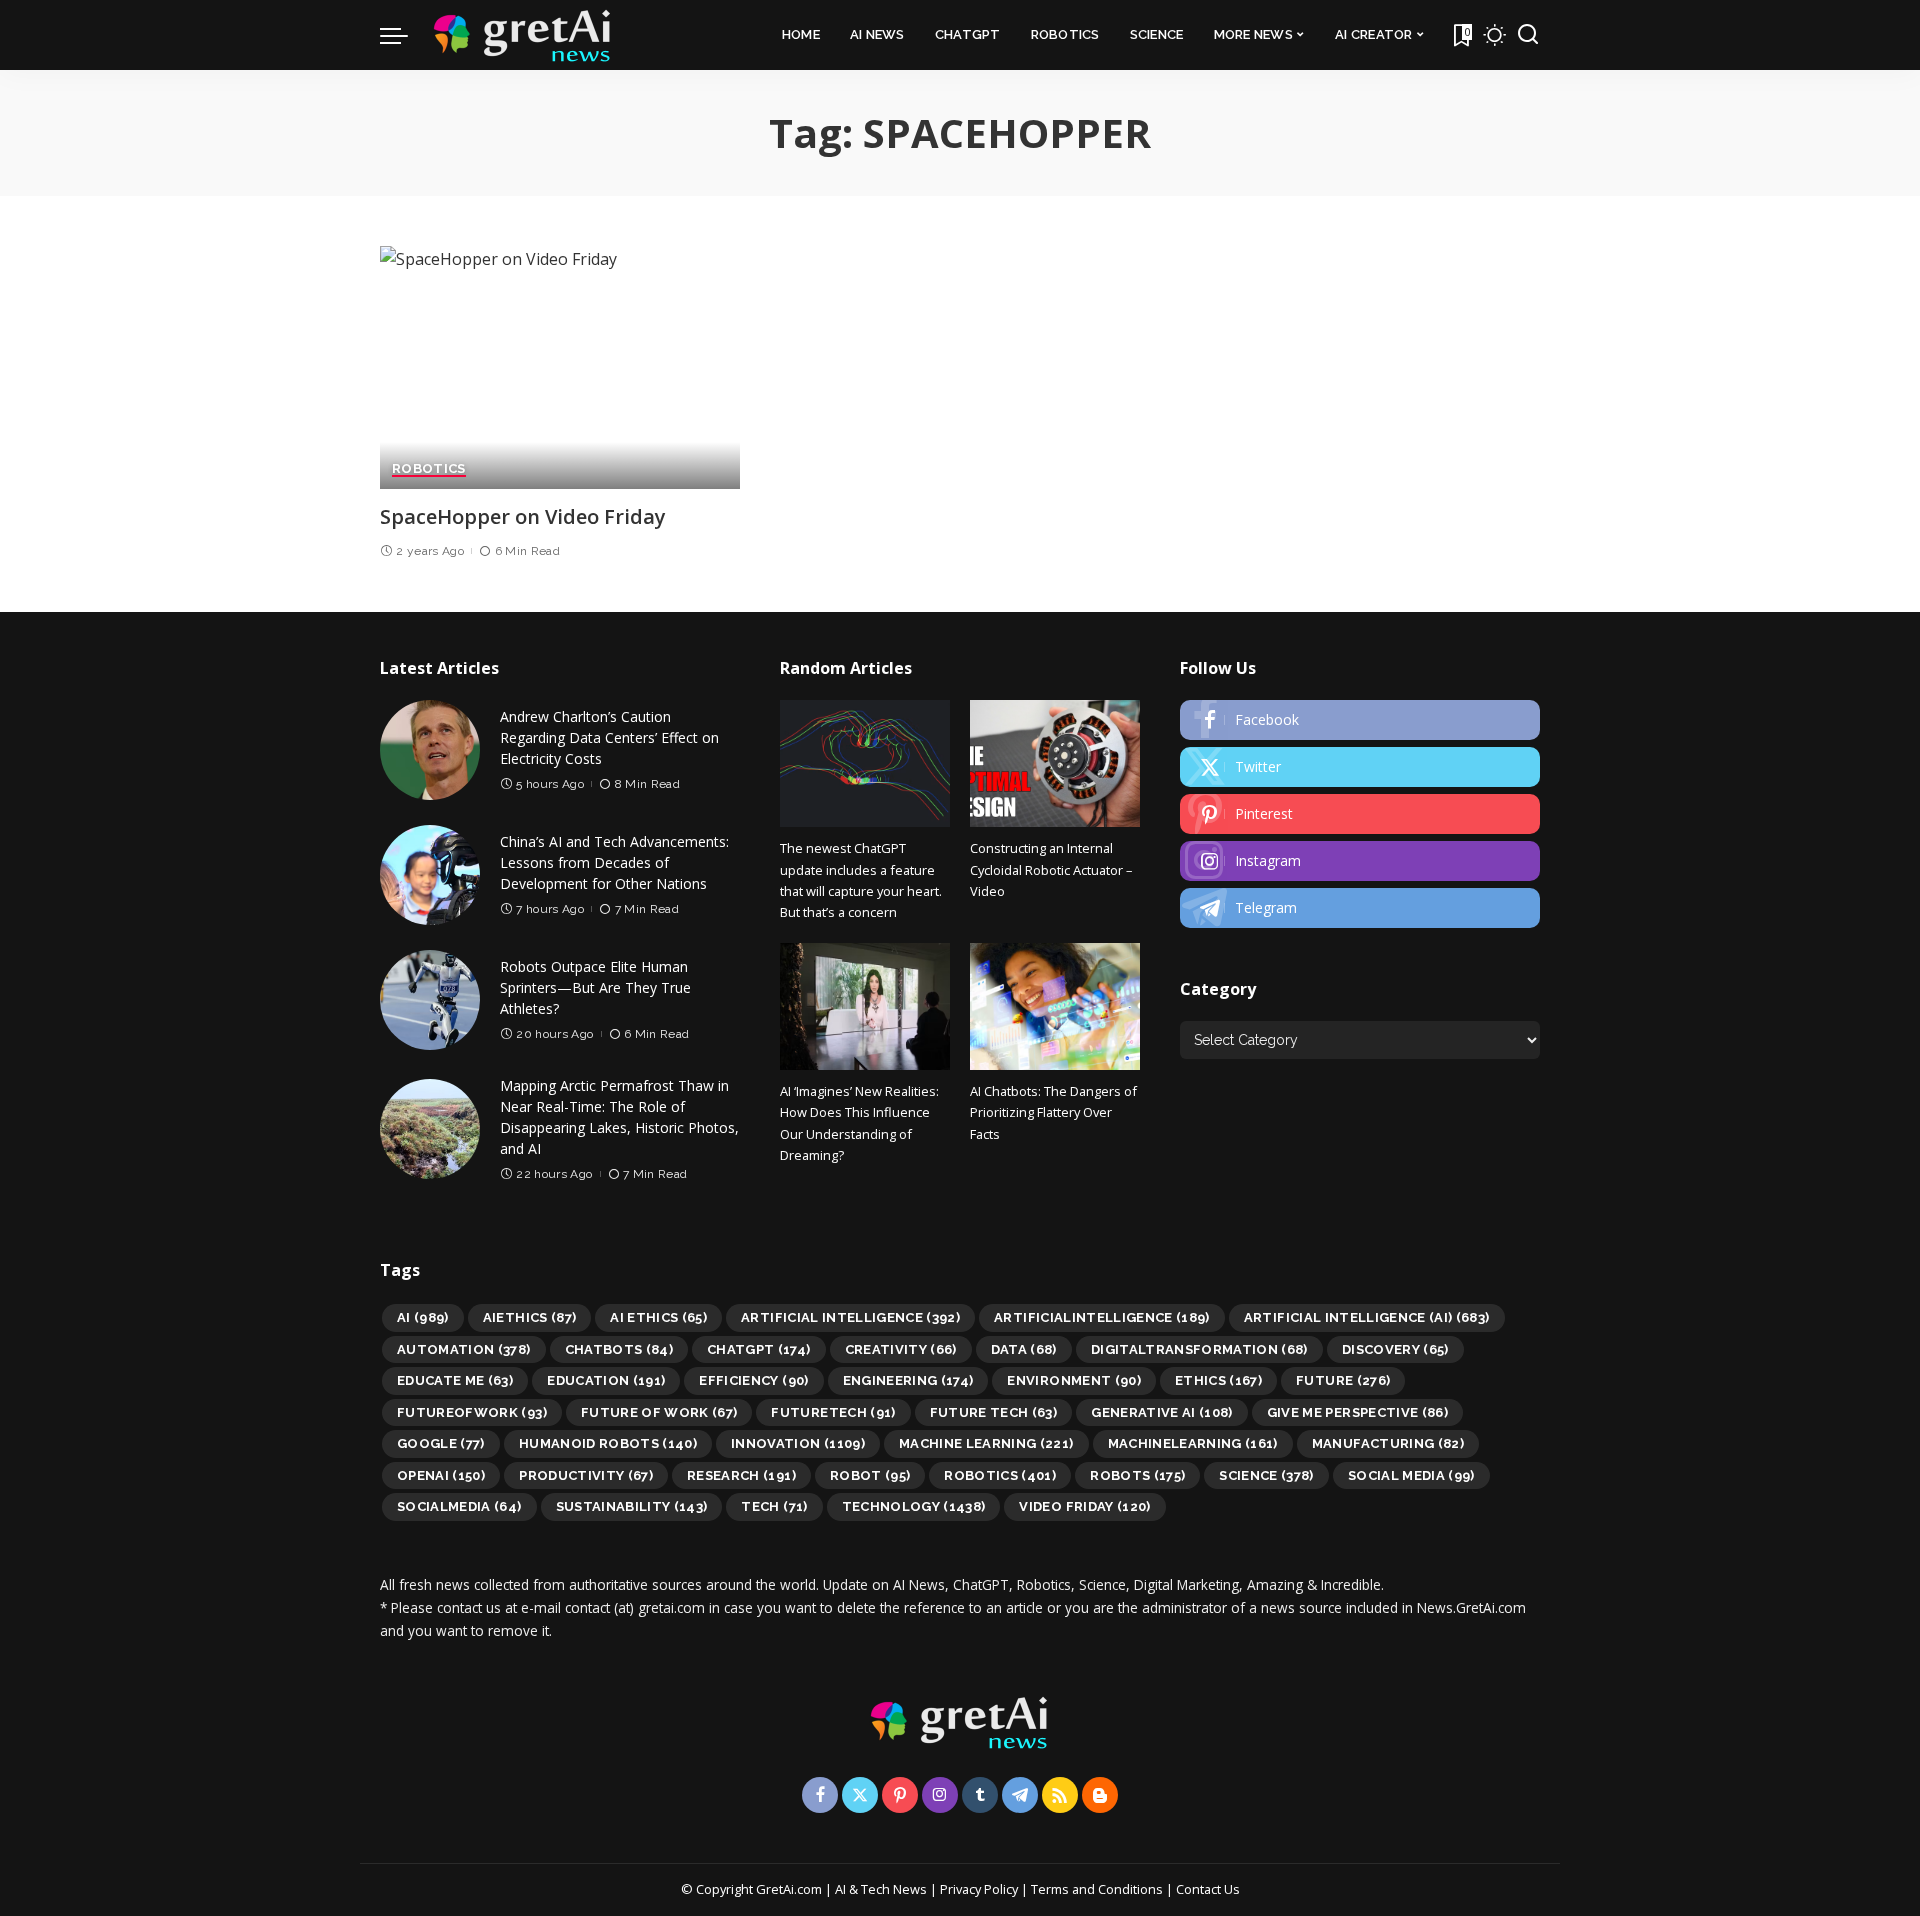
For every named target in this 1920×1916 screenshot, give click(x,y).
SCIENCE (1266, 1475)
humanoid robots (608, 1443)
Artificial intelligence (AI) (1367, 1317)
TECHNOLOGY (914, 1506)
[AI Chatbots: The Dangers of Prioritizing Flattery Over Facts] (1055, 1006)
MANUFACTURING (1388, 1443)
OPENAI (441, 1475)
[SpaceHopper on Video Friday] (560, 367)
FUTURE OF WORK (659, 1412)
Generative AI (1162, 1412)
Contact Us (1208, 1889)
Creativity (901, 1349)
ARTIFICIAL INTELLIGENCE (850, 1317)
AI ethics (658, 1317)
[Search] (1528, 35)
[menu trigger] (404, 35)
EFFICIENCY (753, 1380)
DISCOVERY (1395, 1349)
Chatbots (619, 1349)
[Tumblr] (980, 1795)
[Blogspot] (1100, 1795)
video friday (1084, 1506)
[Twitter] (1360, 767)
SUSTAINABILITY (632, 1506)
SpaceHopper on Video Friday (523, 516)
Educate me (455, 1380)
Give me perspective (1357, 1412)
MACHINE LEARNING (986, 1443)
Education (606, 1380)
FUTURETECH (833, 1412)
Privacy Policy (979, 1889)
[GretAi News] (523, 35)
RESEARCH (741, 1475)
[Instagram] (1360, 861)
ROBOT (870, 1475)
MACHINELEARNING (1193, 1443)
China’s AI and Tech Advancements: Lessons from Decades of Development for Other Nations (614, 862)
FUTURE (1343, 1380)
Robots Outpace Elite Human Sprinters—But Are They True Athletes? (595, 987)
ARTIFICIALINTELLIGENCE (1102, 1317)
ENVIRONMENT (1074, 1380)
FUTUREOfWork (472, 1412)
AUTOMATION (464, 1349)
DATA (1024, 1349)
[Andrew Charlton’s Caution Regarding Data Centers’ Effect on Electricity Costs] (430, 750)
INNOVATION (798, 1443)
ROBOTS (1137, 1475)
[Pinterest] (1360, 814)
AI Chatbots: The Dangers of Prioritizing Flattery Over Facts (1053, 1112)
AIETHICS (530, 1317)
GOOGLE (441, 1443)
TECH (774, 1506)
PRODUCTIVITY (586, 1475)
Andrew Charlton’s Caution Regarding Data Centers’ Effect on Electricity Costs (609, 737)
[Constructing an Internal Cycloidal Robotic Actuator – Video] (1055, 763)
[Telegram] (1360, 908)
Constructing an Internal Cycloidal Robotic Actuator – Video (1051, 869)
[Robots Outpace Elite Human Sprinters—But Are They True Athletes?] (430, 1000)
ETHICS (1218, 1380)
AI (423, 1317)
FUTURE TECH (994, 1412)
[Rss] (1060, 1795)
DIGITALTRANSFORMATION (1199, 1349)
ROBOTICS (429, 469)
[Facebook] (1360, 720)
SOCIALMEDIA (459, 1506)
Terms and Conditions (1097, 1889)
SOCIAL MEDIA (1411, 1475)
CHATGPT (759, 1349)
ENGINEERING (908, 1380)
